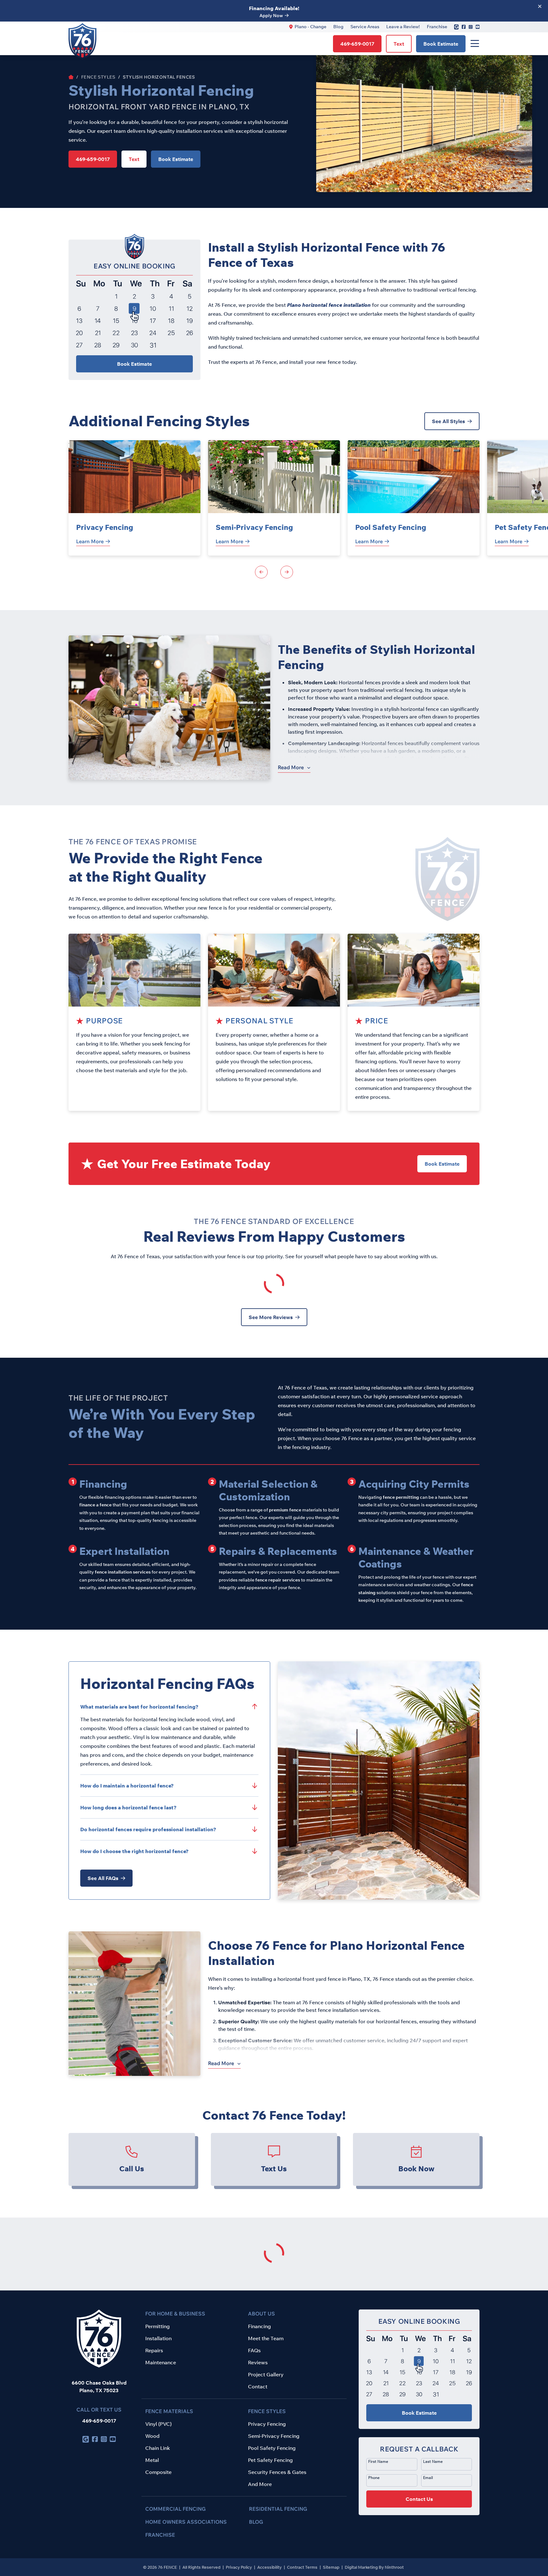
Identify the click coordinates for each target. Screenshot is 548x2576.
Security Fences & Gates (277, 2472)
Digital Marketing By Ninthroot (374, 2567)
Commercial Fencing (176, 2509)
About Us (261, 2314)
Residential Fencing (278, 2509)
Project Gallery (266, 2374)
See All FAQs (103, 1878)
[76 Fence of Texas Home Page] (71, 77)
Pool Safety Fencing (391, 527)
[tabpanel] (134, 498)
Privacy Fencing (105, 527)
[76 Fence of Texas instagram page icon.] (471, 27)
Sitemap (332, 2567)
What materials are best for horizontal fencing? (139, 1707)
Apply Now (271, 16)
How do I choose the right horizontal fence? (134, 1851)
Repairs (154, 2350)
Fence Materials (169, 2411)
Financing (259, 2326)
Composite (158, 2472)
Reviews (258, 2362)
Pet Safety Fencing (270, 2460)
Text (399, 44)
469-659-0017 (99, 2421)
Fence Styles (98, 77)
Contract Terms (303, 2567)
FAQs (254, 2350)
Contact (258, 2386)
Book (441, 44)
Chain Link (158, 2448)
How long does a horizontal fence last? (128, 1807)
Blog (338, 27)
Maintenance (161, 2362)
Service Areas (365, 27)
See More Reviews (271, 1317)
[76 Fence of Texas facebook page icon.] (464, 27)
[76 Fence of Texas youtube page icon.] (478, 27)
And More (260, 2484)
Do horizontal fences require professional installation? (148, 1829)
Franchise (437, 27)
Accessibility (270, 2567)
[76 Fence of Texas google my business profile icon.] (456, 27)
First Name (378, 2461)
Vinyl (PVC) (158, 2424)
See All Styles (448, 421)
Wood (152, 2436)
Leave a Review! (403, 27)
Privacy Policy (239, 2567)
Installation (158, 2338)
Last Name (433, 2461)
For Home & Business (175, 2314)
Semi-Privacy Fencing (254, 527)
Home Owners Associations (186, 2522)
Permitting (157, 2326)
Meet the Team (266, 2338)
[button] (419, 2476)
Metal (152, 2460)
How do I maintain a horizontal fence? (127, 1786)
